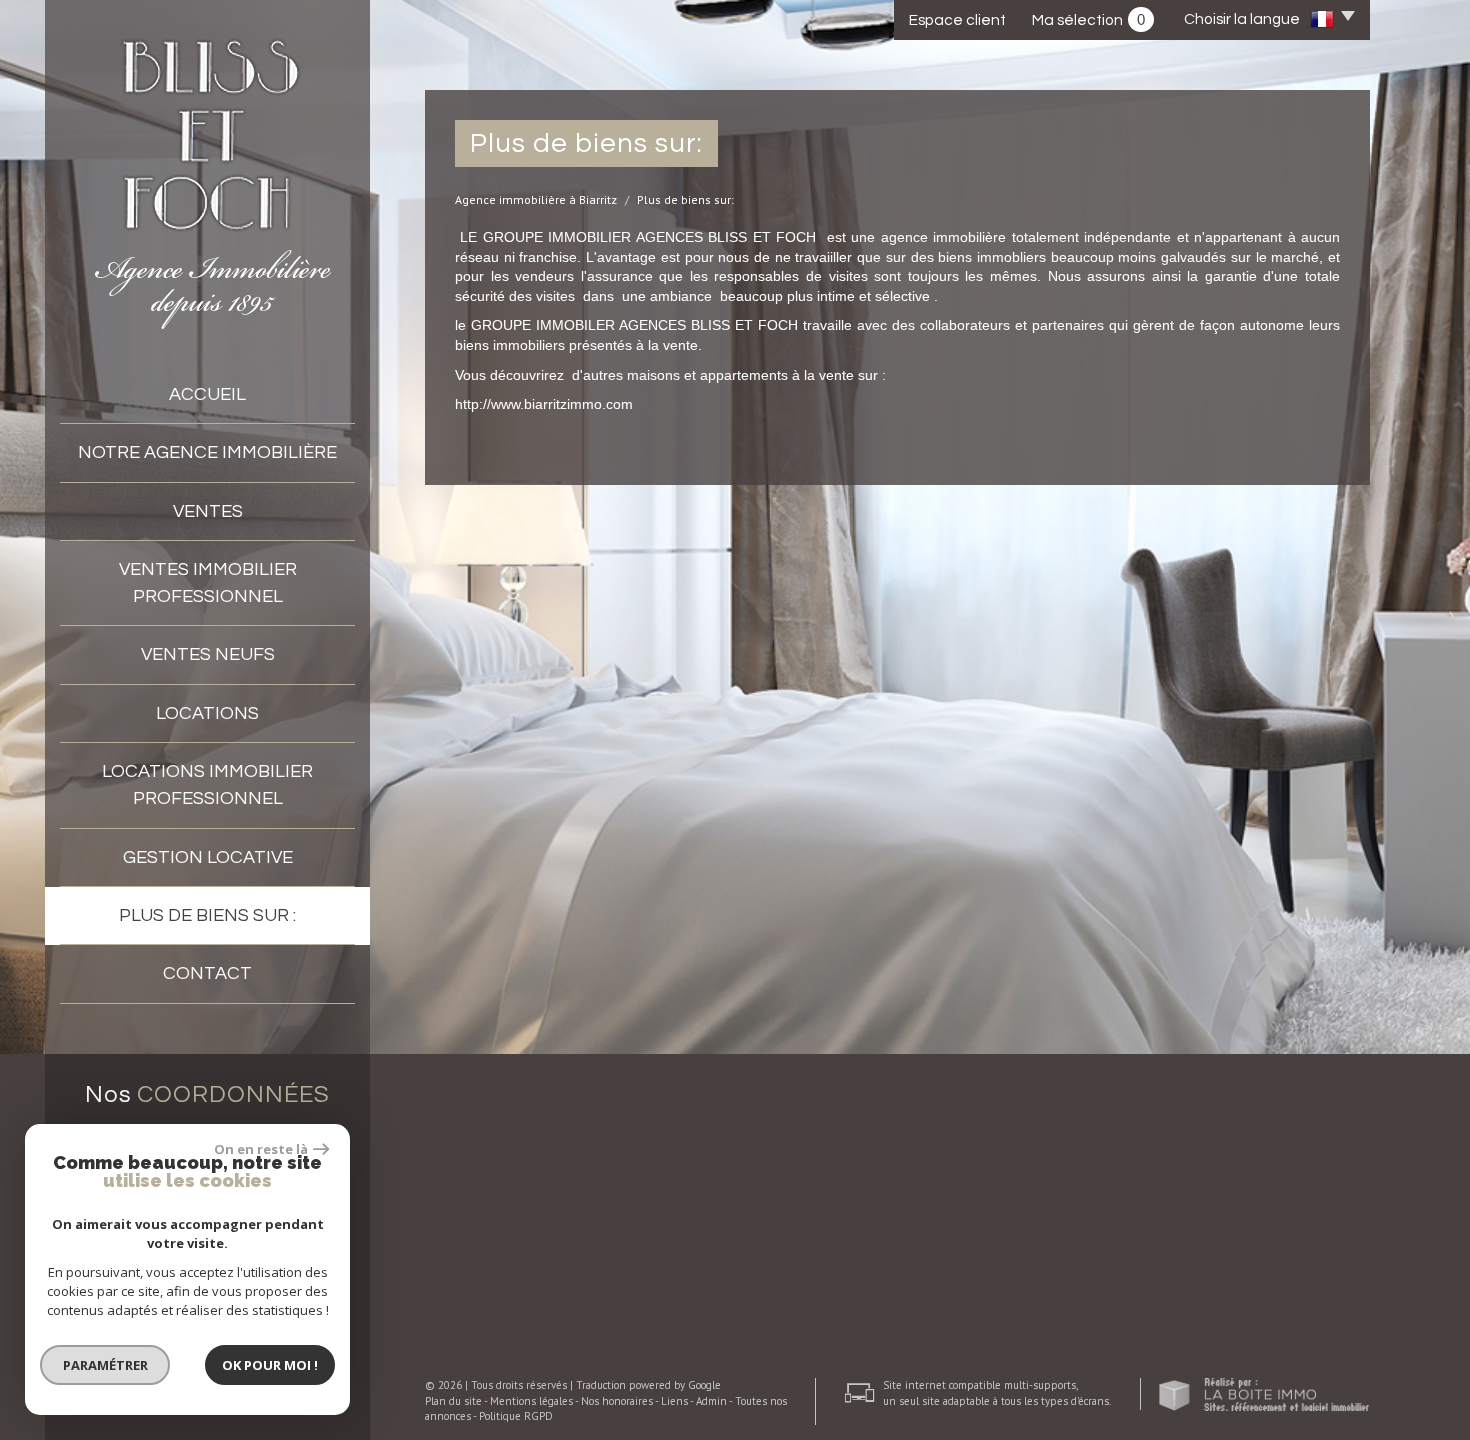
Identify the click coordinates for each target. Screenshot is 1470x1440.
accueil (207, 394)
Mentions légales (531, 1401)
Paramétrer (105, 1365)
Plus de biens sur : (207, 915)
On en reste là (261, 1149)
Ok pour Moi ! (270, 1365)
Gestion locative (208, 857)
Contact (207, 973)
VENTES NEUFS (208, 654)
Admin (711, 1401)
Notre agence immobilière (207, 452)
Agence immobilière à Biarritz (536, 199)
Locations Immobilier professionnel (207, 785)
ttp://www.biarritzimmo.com (548, 404)
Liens (674, 1401)
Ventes (208, 511)
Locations (207, 713)
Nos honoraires (617, 1401)
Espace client (957, 20)
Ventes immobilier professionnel (208, 583)
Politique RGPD (516, 1416)
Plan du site (453, 1401)
